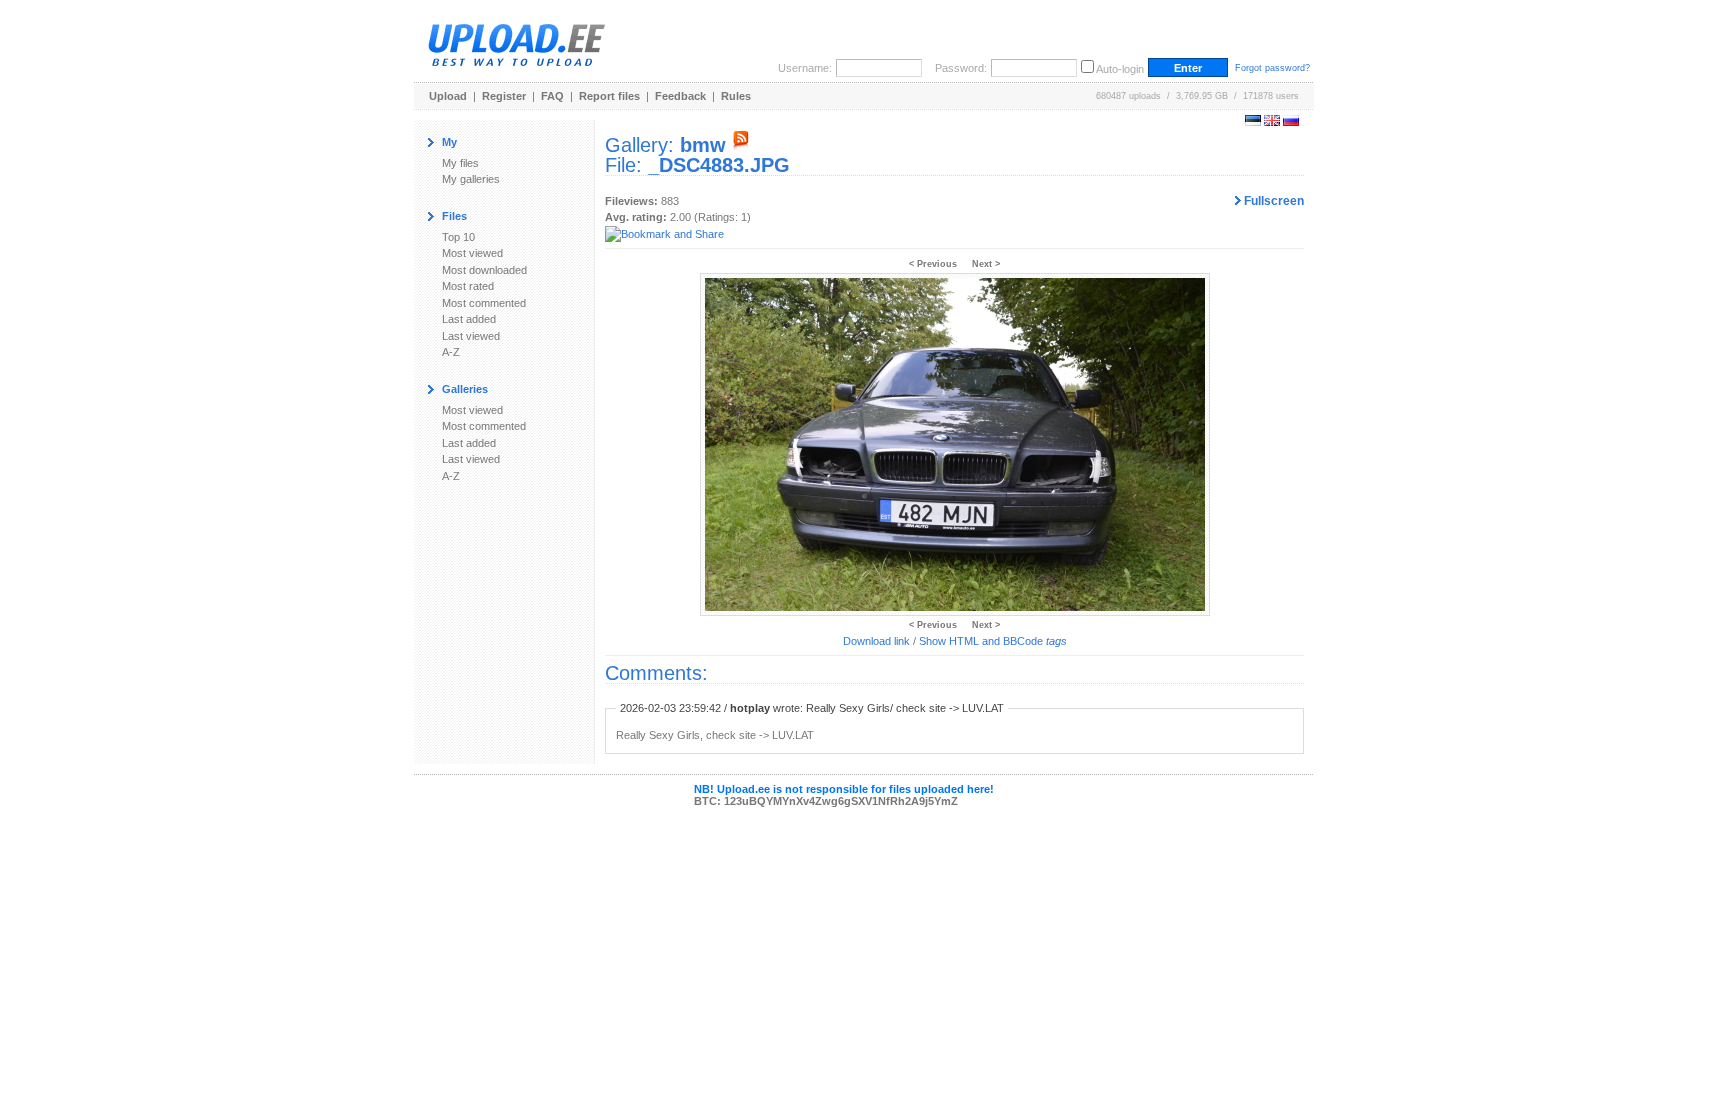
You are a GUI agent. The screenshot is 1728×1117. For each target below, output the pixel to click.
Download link (876, 641)
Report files (609, 96)
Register (504, 96)
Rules (736, 96)
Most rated (468, 286)
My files (460, 163)
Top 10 (458, 237)
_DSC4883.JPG (719, 165)
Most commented (484, 303)
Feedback (680, 96)
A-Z (451, 352)
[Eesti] (1253, 122)
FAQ (552, 96)
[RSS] (741, 145)
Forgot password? (1272, 68)
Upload (448, 96)
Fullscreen (1272, 201)
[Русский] (1291, 122)
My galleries (471, 179)
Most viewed (472, 253)
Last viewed (471, 336)
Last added (469, 319)
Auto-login (1120, 69)
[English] (1272, 122)
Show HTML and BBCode (993, 641)
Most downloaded (484, 270)
